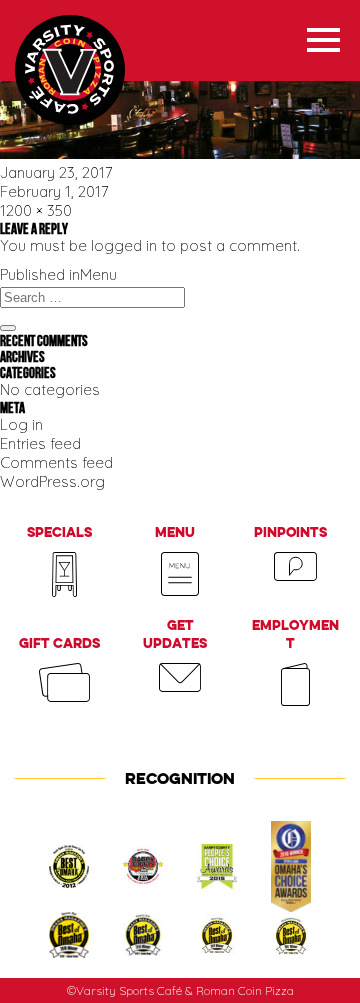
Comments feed (56, 462)
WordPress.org (52, 481)
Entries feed (40, 443)
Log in (21, 424)
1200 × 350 (36, 210)
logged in (124, 245)
